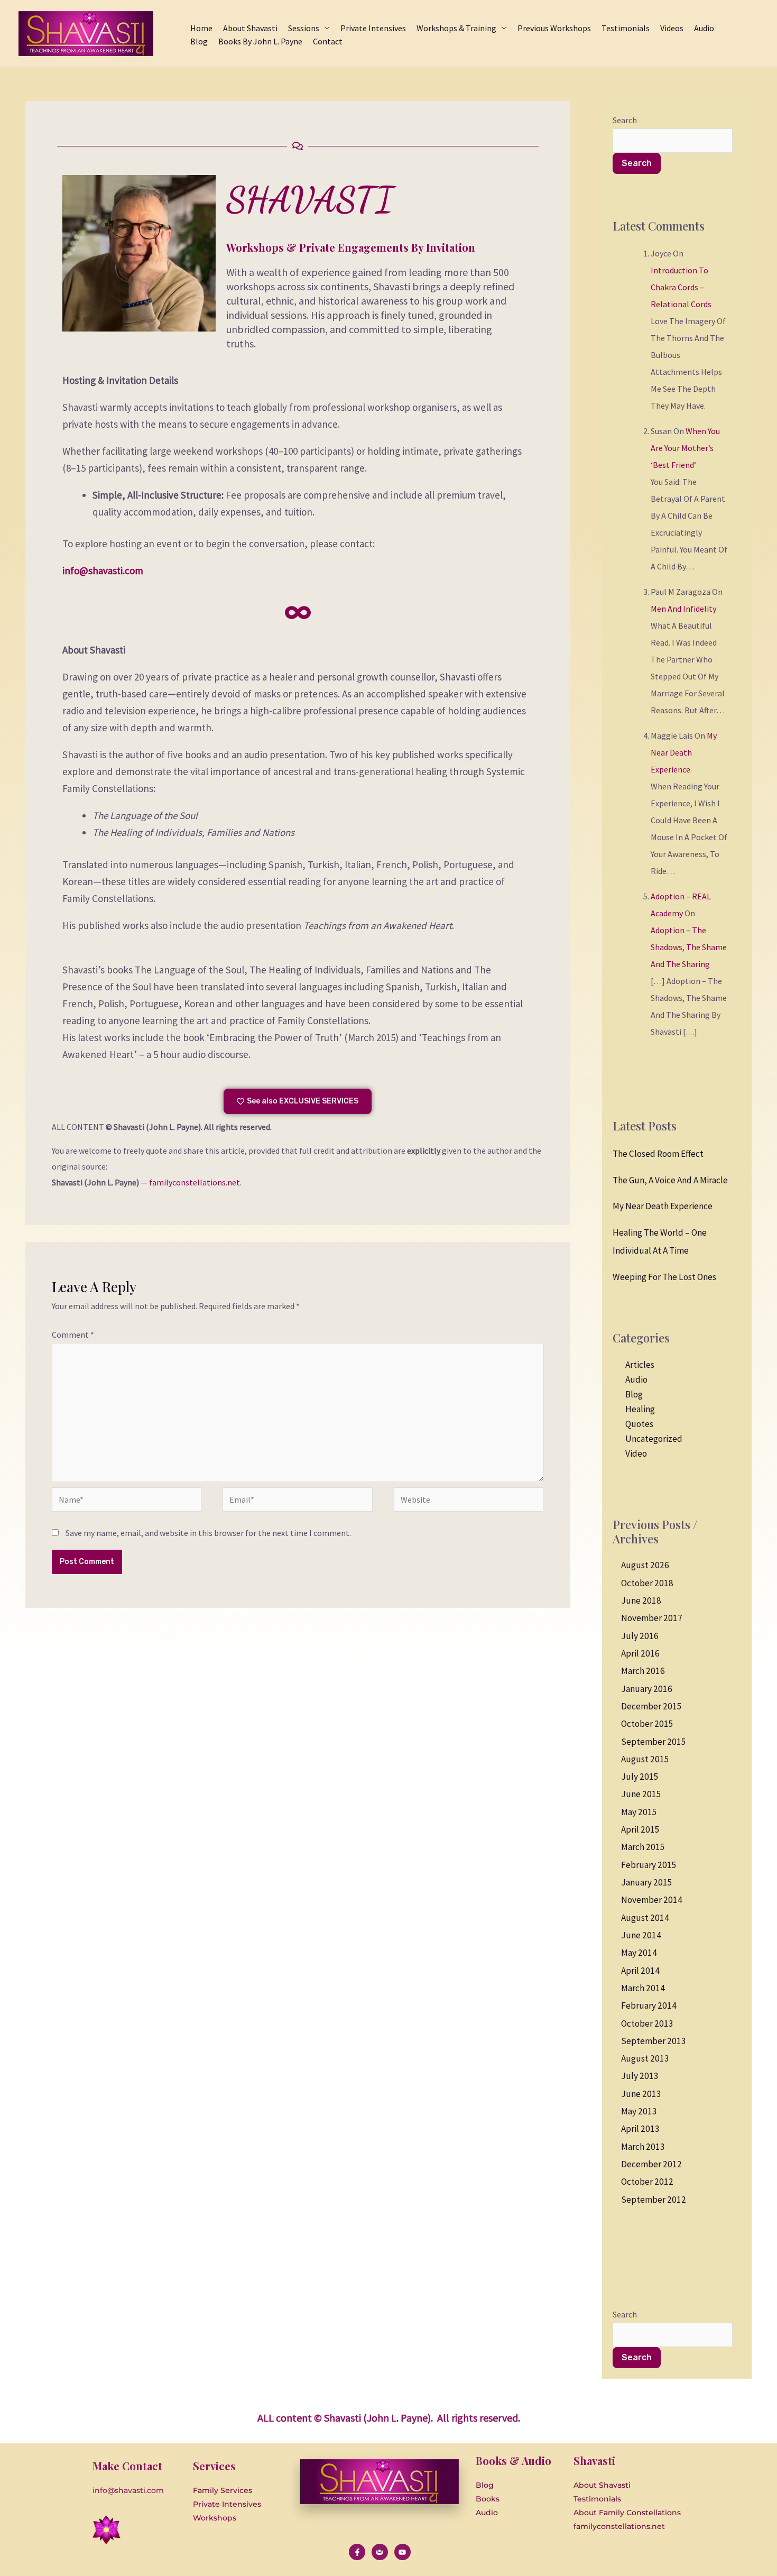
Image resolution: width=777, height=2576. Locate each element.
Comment (73, 1335)
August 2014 (645, 1918)
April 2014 (640, 1971)
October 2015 (647, 1724)
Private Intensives (227, 2504)
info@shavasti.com (103, 571)
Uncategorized (654, 1439)
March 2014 (643, 1988)
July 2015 (640, 1777)
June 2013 (641, 2094)
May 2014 (639, 1953)
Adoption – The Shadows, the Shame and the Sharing (689, 947)
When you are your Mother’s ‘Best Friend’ (685, 448)
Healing (640, 1409)
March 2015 (643, 1847)
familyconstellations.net (195, 1182)
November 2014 (652, 1900)
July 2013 (640, 2076)
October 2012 (647, 2182)
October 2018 (647, 1583)
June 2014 (641, 1935)
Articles (640, 1365)
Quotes (639, 1424)
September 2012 (654, 2200)
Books (488, 2499)
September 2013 (654, 2041)
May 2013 (639, 2111)
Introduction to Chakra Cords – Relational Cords (681, 287)
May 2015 (639, 1812)
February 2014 (649, 2005)
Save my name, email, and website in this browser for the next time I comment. (208, 1533)
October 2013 (647, 2023)
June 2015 (641, 1794)
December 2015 (651, 1706)
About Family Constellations (627, 2513)
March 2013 (643, 2147)
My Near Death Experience (684, 752)
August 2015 (645, 1759)
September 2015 (654, 1742)
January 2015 (647, 1882)
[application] (325, 28)
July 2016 (640, 1636)
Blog (634, 1394)
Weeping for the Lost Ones (664, 1277)
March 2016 (643, 1671)
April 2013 (640, 2129)
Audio (636, 1379)
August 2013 (645, 2058)
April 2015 (640, 1829)
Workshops (215, 2518)
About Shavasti (602, 2485)
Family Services (223, 2490)
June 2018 (641, 1600)
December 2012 (651, 2164)
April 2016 (640, 1653)
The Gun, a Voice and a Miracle (670, 1180)
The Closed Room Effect (658, 1154)
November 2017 (652, 1618)
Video (636, 1453)
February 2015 (649, 1865)
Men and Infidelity (683, 609)
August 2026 (645, 1565)
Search (625, 120)
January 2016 (647, 1689)
